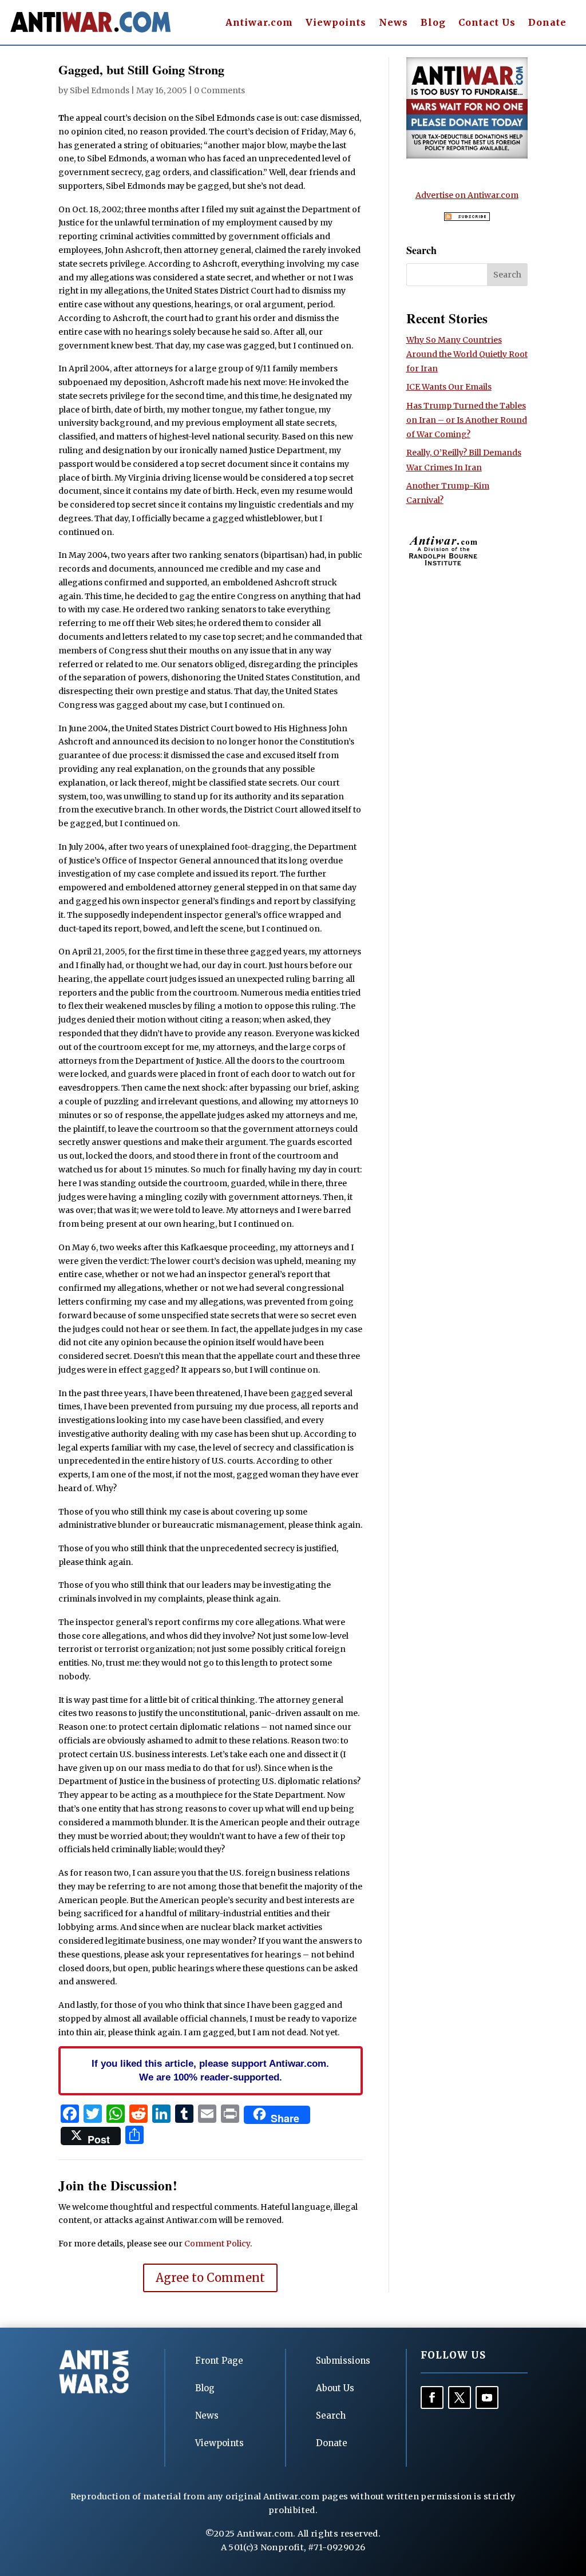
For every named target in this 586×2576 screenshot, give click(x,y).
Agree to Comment (210, 2278)
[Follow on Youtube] (487, 2397)
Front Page (219, 2361)
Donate (547, 23)
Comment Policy (217, 2244)
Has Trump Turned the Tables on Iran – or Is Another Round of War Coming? (467, 420)
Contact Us (487, 23)
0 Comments (219, 90)
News (393, 23)
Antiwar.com (259, 23)
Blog (433, 23)
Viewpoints (336, 23)
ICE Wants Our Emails (449, 387)
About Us (335, 2388)
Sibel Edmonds (100, 90)
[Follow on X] (460, 2397)
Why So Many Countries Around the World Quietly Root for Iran (467, 354)
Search (331, 2416)
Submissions (343, 2361)
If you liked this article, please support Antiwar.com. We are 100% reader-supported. (210, 2070)
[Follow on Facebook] (432, 2397)
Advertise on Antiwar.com (467, 195)
